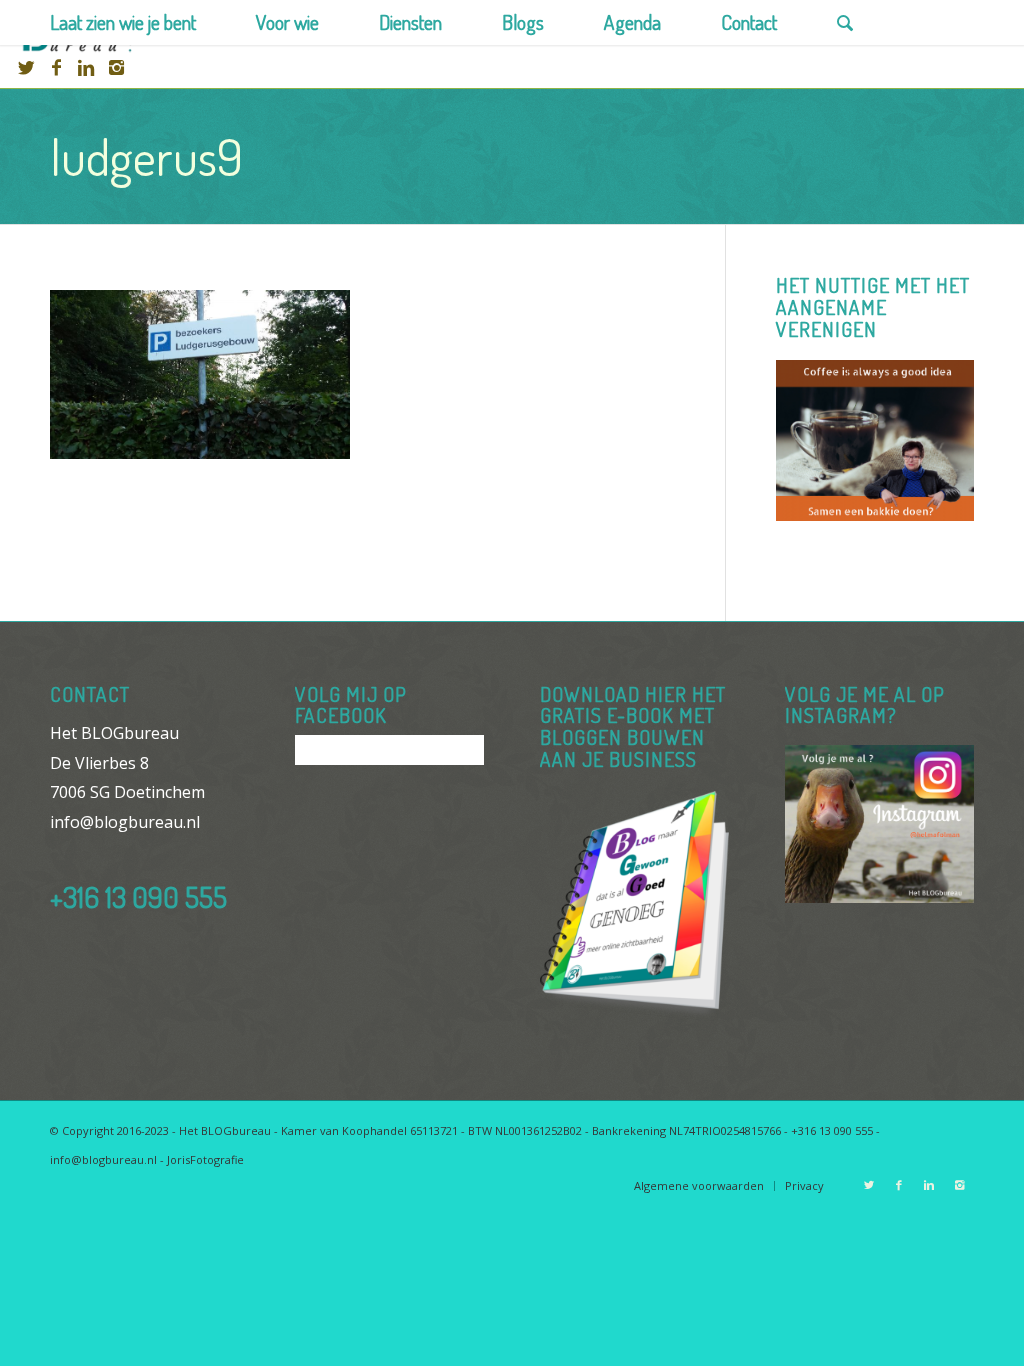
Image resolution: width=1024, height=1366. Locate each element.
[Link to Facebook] (56, 67)
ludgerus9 (146, 156)
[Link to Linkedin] (86, 67)
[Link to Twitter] (26, 67)
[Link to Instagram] (116, 67)
